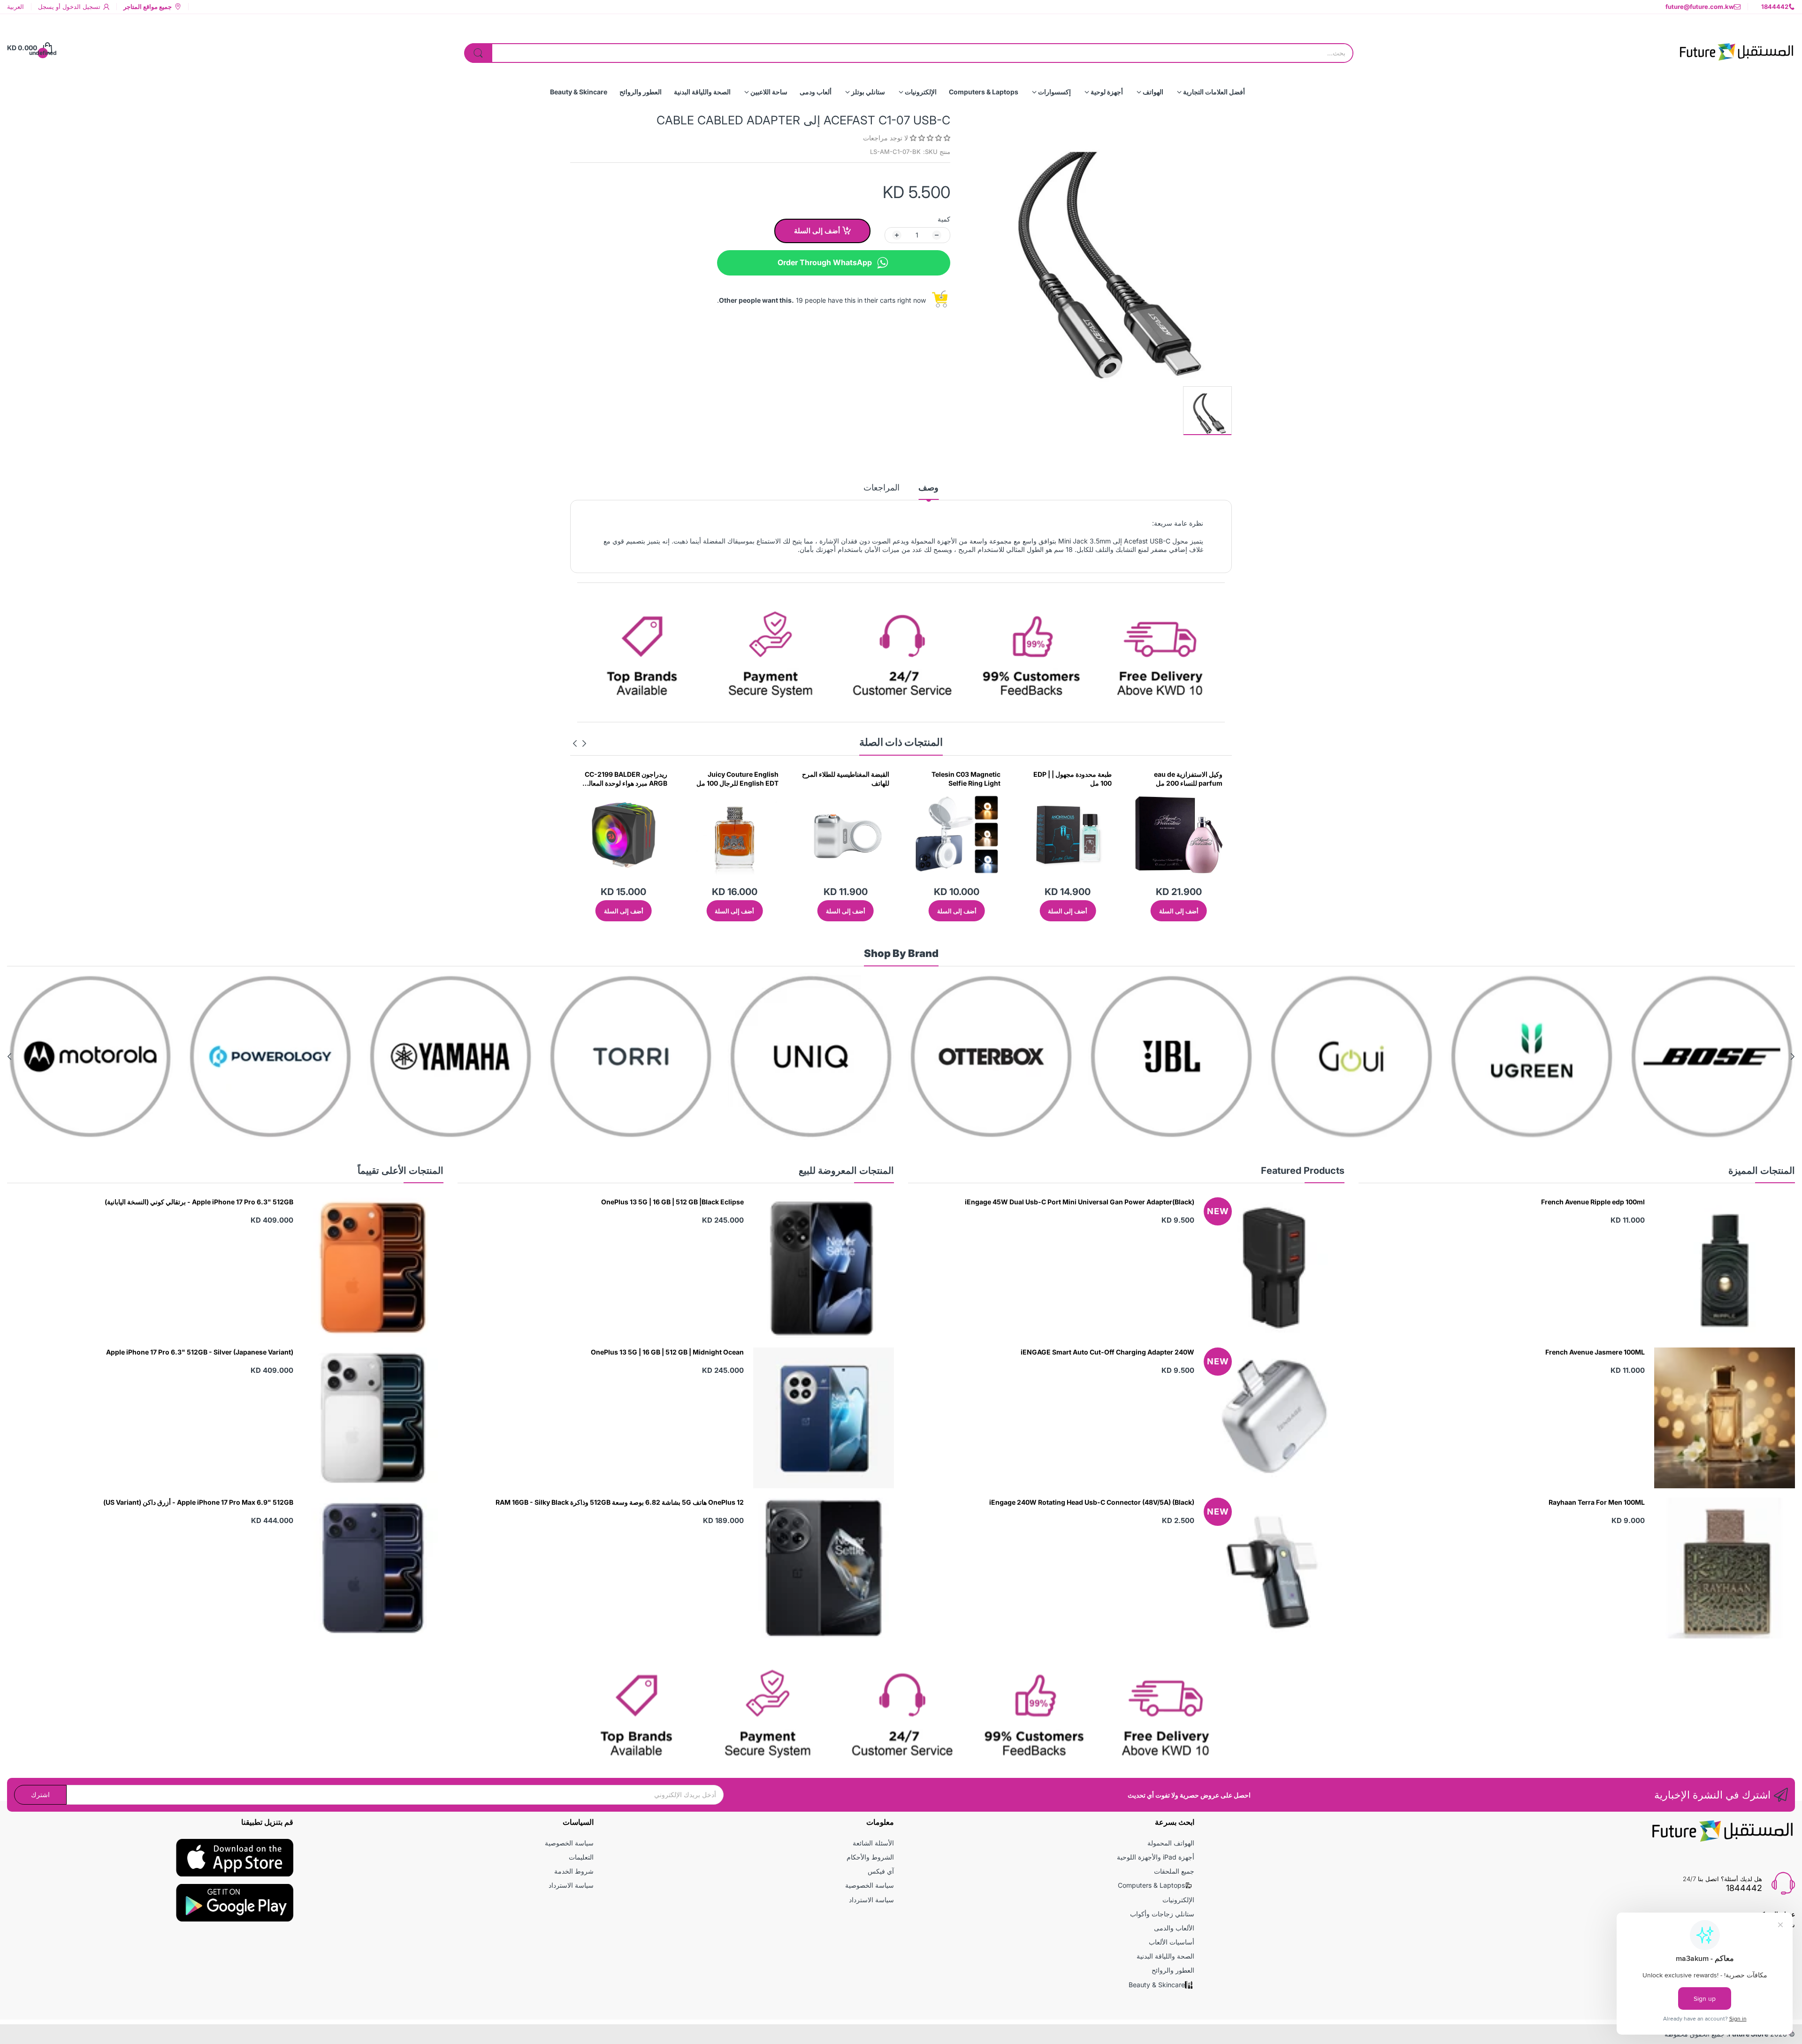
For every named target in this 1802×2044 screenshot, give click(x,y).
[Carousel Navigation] (580, 743)
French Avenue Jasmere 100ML (1595, 1352)
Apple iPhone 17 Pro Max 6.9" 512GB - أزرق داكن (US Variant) (198, 1502)
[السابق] (575, 743)
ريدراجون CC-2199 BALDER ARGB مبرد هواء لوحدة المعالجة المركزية (846, 779)
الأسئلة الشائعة (873, 1843)
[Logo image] (1712, 1056)
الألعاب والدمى (1174, 1928)
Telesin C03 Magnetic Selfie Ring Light (1188, 779)
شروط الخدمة (574, 1871)
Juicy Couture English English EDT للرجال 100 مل (959, 779)
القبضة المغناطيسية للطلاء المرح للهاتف (1068, 779)
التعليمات (581, 1857)
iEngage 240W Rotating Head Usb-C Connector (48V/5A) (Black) (1092, 1502)
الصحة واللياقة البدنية (1165, 1956)
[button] (929, 138)
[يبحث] (478, 53)
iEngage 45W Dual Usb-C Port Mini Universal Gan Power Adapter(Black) (1080, 1202)
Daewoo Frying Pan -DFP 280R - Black (739, 779)
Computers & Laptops (1151, 1885)
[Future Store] (1736, 48)
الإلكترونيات (1178, 1900)
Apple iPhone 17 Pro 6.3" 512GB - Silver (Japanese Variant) (200, 1352)
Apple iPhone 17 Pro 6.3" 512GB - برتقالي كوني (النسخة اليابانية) (199, 1202)
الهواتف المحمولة (1171, 1843)
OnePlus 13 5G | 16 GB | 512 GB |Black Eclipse (672, 1202)
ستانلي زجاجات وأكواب (1162, 1914)
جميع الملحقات (1174, 1871)
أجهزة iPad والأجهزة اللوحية (1156, 1857)
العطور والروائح (1173, 1970)
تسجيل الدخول (80, 7)
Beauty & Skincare (1157, 1985)
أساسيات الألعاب (1172, 1942)
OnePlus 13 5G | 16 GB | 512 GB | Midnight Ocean (667, 1352)
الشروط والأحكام (870, 1857)
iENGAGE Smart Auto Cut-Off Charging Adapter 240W (1107, 1352)
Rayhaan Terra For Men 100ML (1597, 1502)
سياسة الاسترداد (871, 1900)
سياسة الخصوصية (870, 1885)
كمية (944, 219)
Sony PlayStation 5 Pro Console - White (631, 779)
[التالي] (584, 743)
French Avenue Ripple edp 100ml (1593, 1202)
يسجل (46, 7)
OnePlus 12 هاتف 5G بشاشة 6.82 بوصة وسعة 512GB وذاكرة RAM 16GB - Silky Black (620, 1502)
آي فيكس (881, 1871)
